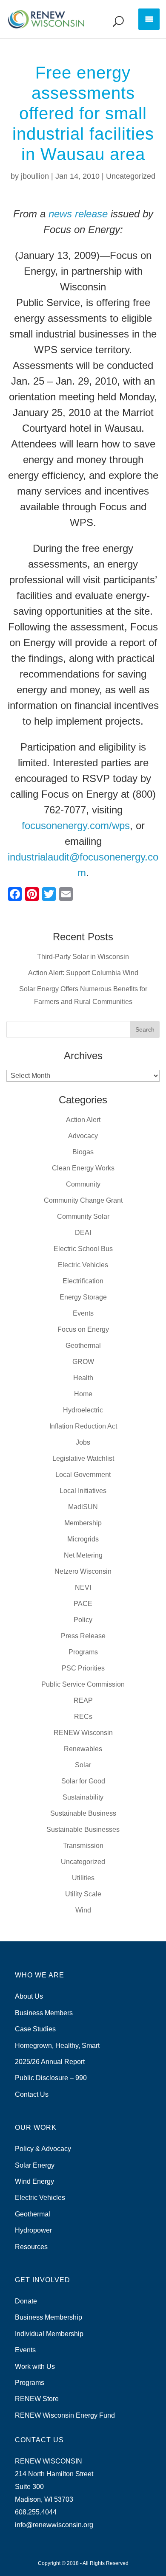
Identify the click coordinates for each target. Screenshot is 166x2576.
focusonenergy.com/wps (76, 825)
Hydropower (33, 2230)
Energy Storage (83, 1297)
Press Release (83, 1636)
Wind (83, 1910)
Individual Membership (49, 2334)
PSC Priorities (83, 1668)
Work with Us (35, 2366)
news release (78, 214)
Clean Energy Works (83, 1168)
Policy (83, 1620)
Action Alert (83, 1120)
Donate (26, 2301)
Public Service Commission (83, 1684)
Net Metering (83, 1555)
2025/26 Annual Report (50, 2062)
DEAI (83, 1233)
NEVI (83, 1588)
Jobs (83, 1442)
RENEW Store (37, 2399)
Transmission (83, 1846)
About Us (29, 1996)
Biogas (83, 1152)
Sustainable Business (83, 1813)
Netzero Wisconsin (83, 1571)
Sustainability (83, 1797)
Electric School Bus (83, 1249)
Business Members (44, 2013)
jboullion (35, 176)
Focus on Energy (83, 1329)
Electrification (83, 1281)
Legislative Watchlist (83, 1458)
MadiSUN (83, 1507)
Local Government (83, 1475)
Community (83, 1184)
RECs (83, 1717)
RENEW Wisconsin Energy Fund (65, 2415)
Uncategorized (131, 176)
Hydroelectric (83, 1410)
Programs (83, 1652)
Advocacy (83, 1136)
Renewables (83, 1749)
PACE (83, 1604)
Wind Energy (34, 2181)
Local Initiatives (83, 1491)
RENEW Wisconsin (83, 1733)
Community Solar (83, 1216)
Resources (31, 2247)
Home (83, 1394)
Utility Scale (83, 1894)
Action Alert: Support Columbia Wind (83, 973)
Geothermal (83, 1346)
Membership (83, 1523)
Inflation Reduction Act (83, 1426)
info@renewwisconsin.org (54, 2525)
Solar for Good (83, 1781)
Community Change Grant (83, 1200)
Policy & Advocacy (43, 2149)
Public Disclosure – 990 (51, 2078)
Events (83, 1313)
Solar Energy (35, 2165)
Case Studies (35, 2029)
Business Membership (49, 2317)
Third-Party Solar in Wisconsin (83, 957)
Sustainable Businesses (83, 1829)
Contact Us (32, 2094)
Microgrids (83, 1539)
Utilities (83, 1878)
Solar (83, 1765)
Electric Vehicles (83, 1265)
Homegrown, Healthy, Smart (57, 2046)
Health (83, 1378)
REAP (83, 1700)
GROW (83, 1362)
